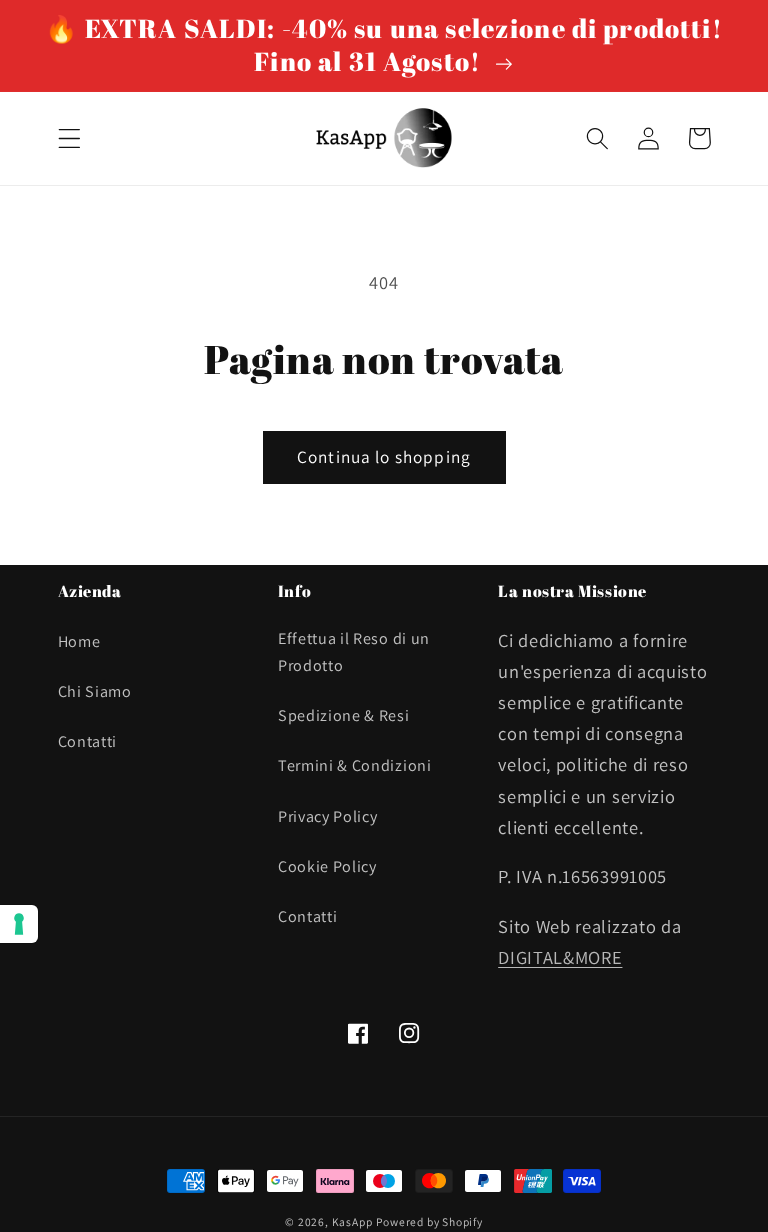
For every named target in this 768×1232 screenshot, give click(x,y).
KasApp (352, 1221)
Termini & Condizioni (355, 765)
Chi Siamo (95, 691)
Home (79, 641)
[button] (69, 138)
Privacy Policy (328, 816)
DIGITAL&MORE (560, 957)
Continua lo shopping (384, 456)
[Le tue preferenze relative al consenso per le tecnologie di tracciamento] (19, 924)
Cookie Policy (327, 866)
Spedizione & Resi (344, 715)
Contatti (88, 741)
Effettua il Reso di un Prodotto (354, 652)
